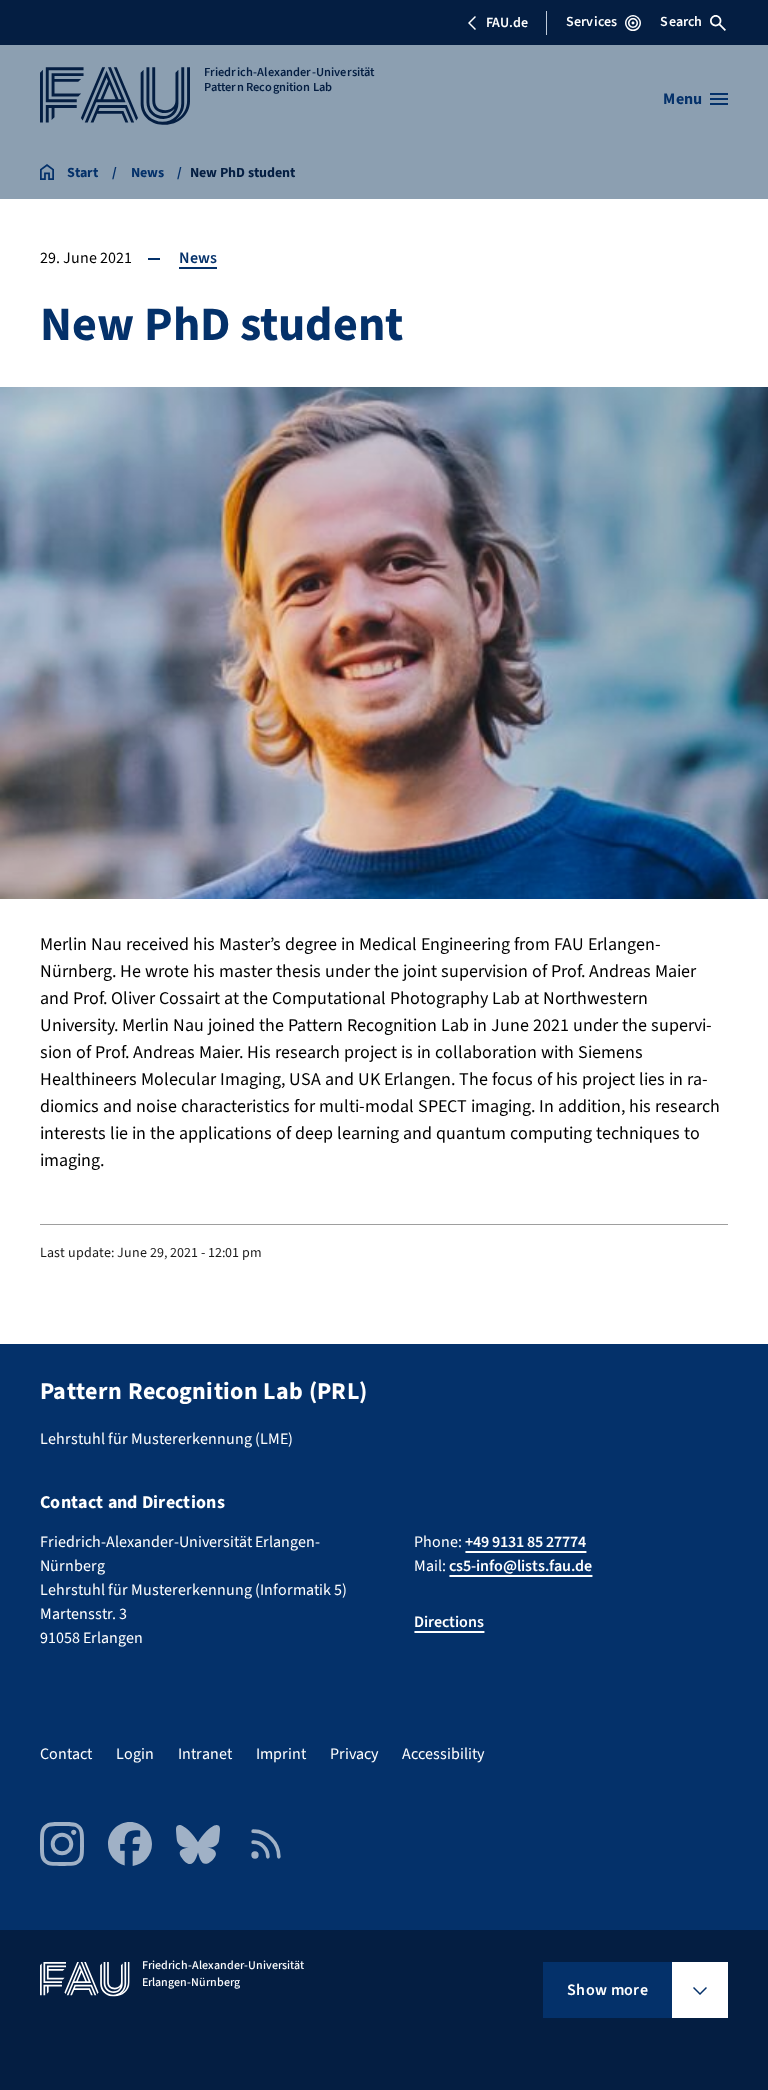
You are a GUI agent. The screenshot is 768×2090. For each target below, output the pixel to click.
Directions (449, 1622)
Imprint (281, 1754)
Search (681, 22)
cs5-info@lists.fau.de (520, 1566)
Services (591, 22)
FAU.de (507, 23)
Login (135, 1754)
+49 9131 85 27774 (525, 1542)
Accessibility (443, 1754)
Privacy (354, 1754)
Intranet (205, 1754)
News (198, 258)
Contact (66, 1754)
